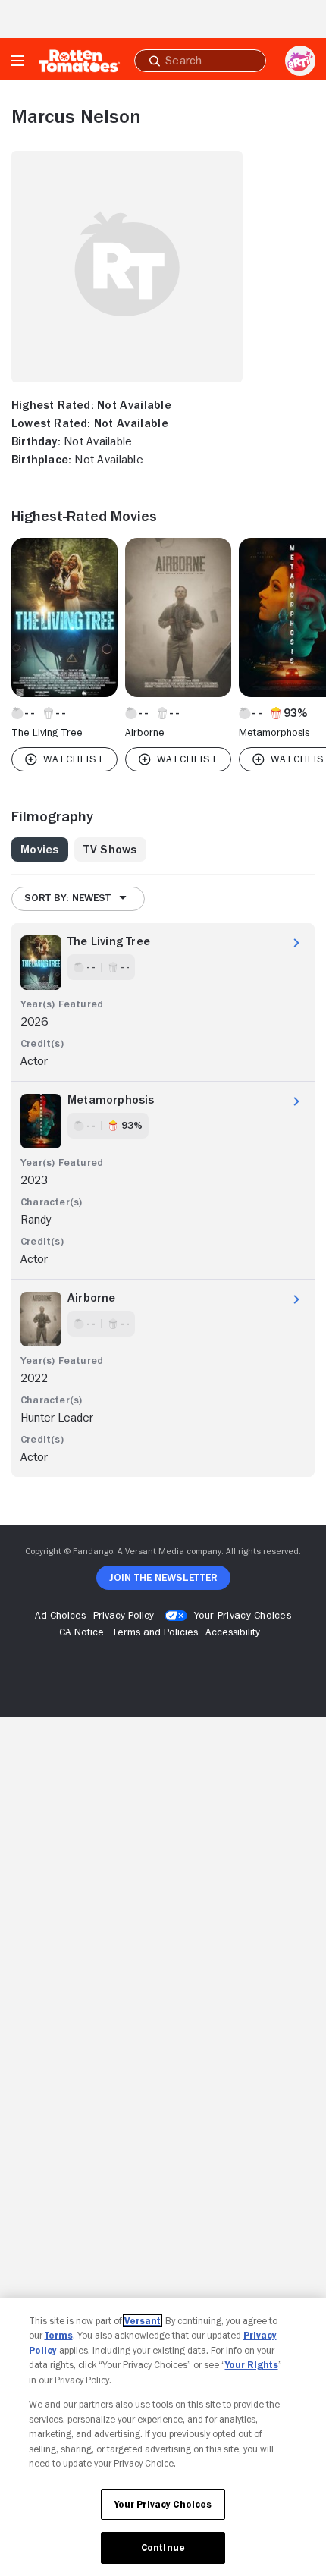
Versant (143, 2321)
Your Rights (252, 2365)
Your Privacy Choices (243, 1615)
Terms (59, 2335)
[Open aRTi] (300, 61)
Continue (163, 2548)
